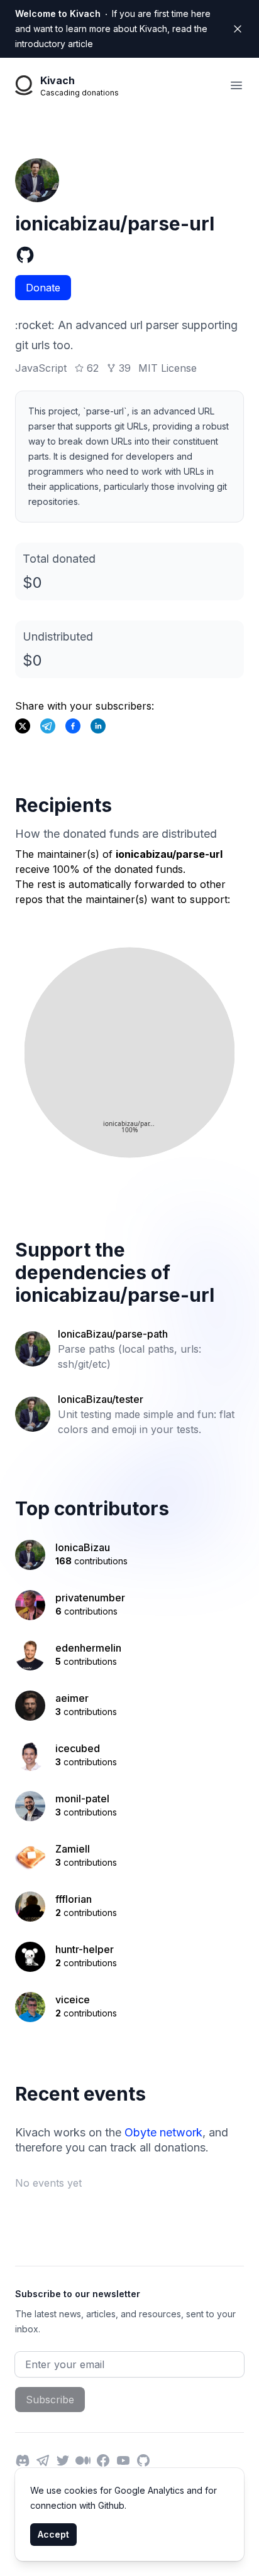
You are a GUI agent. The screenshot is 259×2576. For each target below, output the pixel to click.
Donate (43, 288)
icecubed (78, 1748)
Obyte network (163, 2132)
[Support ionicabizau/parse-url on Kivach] (73, 726)
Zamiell (73, 1849)
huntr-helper (85, 1949)
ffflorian (74, 1899)
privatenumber (90, 1598)
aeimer (72, 1698)
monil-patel (82, 1799)
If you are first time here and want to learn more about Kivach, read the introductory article (113, 29)
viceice (73, 2000)
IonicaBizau (83, 1547)
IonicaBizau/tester (101, 1399)
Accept (53, 2534)
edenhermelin (88, 1648)
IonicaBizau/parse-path (113, 1334)
